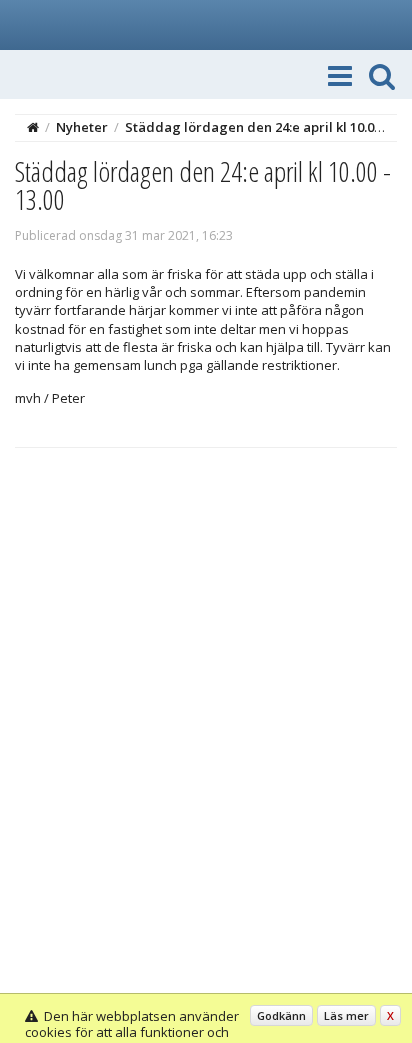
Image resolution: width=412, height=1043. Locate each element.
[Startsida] (33, 127)
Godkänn (281, 1015)
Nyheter (82, 127)
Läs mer (346, 1015)
